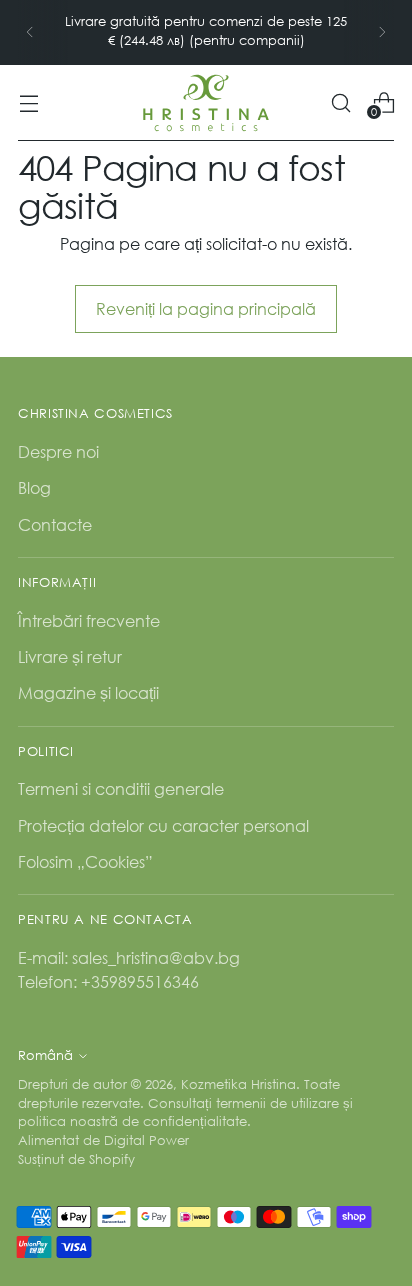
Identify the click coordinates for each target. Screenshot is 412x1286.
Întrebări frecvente (89, 620)
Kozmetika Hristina (238, 1084)
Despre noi (58, 451)
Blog (34, 487)
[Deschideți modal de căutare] (340, 102)
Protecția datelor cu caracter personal (163, 825)
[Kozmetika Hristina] (206, 103)
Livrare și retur (70, 656)
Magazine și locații (88, 692)
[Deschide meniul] (28, 102)
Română (45, 1055)
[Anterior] (30, 32)
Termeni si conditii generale (121, 788)
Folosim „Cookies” (85, 861)
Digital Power (146, 1140)
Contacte (55, 524)
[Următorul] (382, 32)
